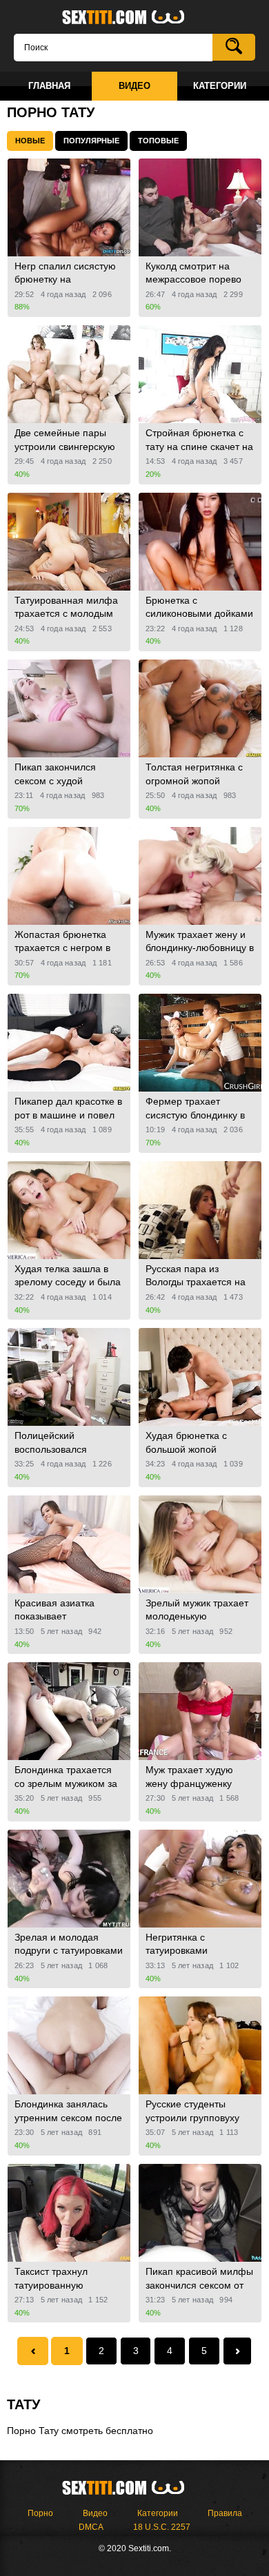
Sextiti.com (134, 18)
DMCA (91, 2527)
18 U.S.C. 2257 (162, 2527)
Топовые (158, 141)
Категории (158, 2513)
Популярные (91, 141)
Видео (95, 2513)
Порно (40, 2513)
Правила (225, 2513)
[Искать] (234, 47)
